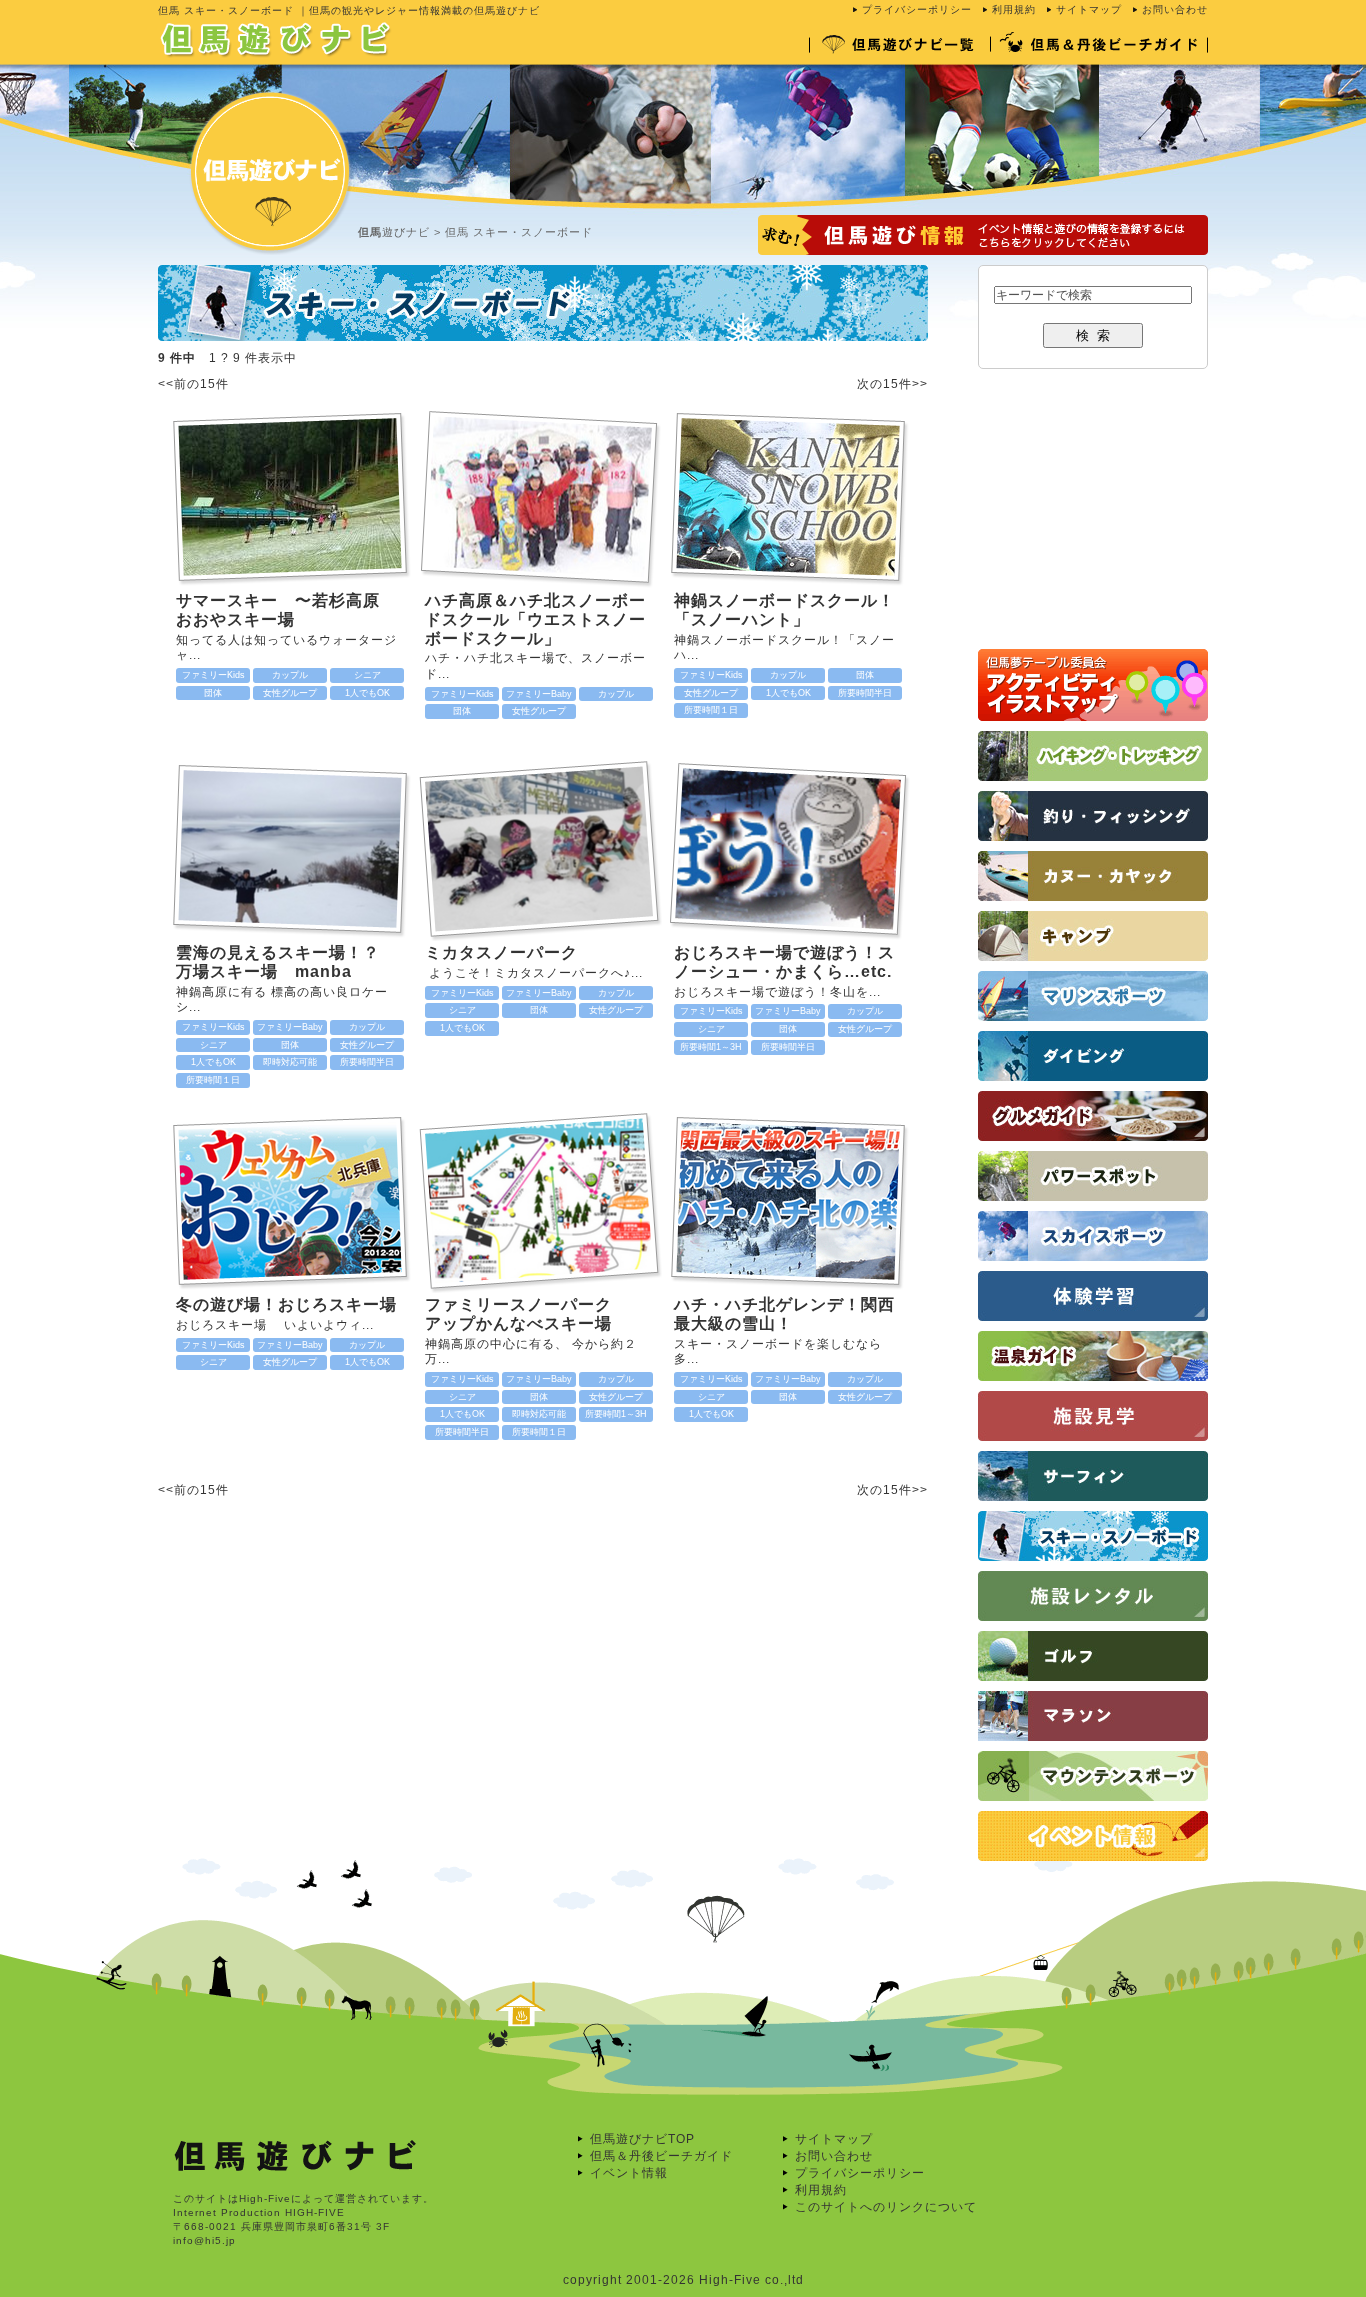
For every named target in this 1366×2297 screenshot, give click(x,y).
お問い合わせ (1175, 9)
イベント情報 (629, 2173)
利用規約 (1014, 9)
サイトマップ (1089, 9)
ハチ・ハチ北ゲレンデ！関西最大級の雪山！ (784, 1314)
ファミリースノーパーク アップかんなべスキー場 (535, 1314)
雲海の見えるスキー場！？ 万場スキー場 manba (286, 962)
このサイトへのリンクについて (886, 2207)
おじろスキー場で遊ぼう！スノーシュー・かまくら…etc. (784, 962)
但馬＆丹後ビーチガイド (661, 2156)
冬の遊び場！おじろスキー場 (286, 1304)
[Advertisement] (346, 1701)
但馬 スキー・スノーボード (519, 232)
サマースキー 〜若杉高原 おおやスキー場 (286, 610)
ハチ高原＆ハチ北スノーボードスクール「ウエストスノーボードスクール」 (535, 619)
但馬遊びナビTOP (642, 2139)
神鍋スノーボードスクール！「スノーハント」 (784, 610)
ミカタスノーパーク (501, 952)
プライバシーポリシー (917, 9)
